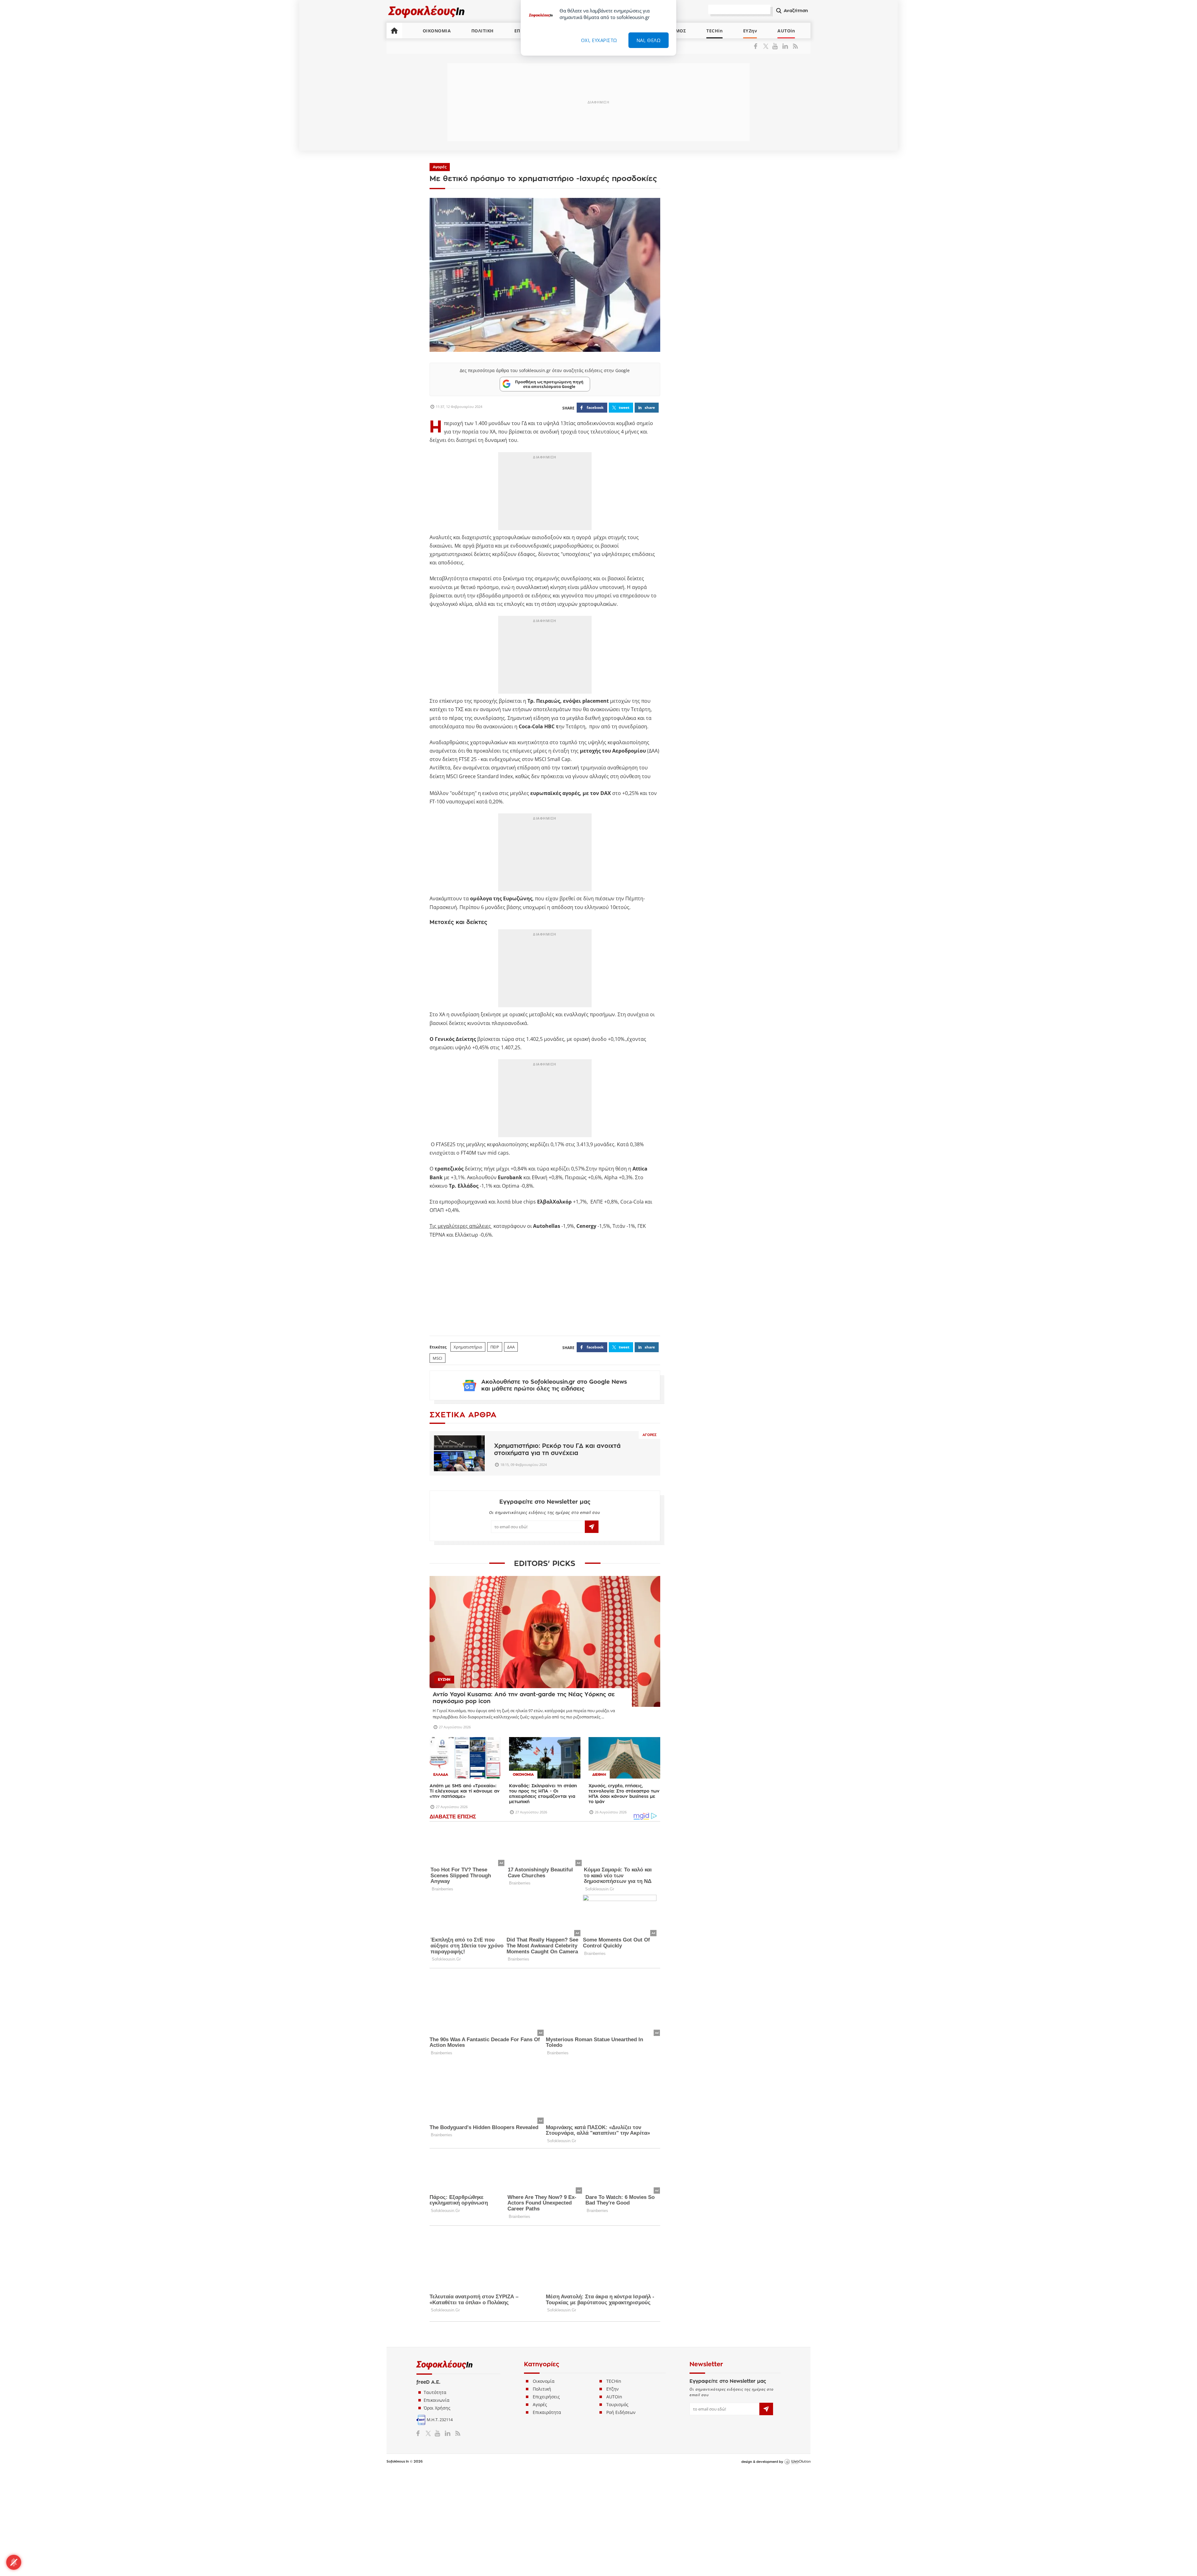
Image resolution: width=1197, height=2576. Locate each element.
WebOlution (797, 2462)
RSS (794, 46)
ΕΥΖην (750, 31)
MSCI (437, 1358)
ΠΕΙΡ (495, 1347)
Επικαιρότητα (547, 2412)
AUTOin (786, 31)
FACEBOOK (595, 407)
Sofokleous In (427, 11)
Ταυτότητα (435, 2392)
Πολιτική (542, 2389)
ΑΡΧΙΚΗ (394, 31)
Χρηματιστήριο (468, 1347)
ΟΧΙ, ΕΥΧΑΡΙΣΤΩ (599, 40)
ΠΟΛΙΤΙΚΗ (483, 31)
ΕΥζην (613, 2389)
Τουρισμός (617, 2404)
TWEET (624, 407)
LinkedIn (785, 46)
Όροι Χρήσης (437, 2408)
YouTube (776, 46)
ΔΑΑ (511, 1347)
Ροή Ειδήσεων (621, 2412)
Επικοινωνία (437, 2400)
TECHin (714, 31)
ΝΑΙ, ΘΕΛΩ (649, 40)
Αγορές (440, 167)
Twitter (767, 46)
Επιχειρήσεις (546, 2397)
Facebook (758, 46)
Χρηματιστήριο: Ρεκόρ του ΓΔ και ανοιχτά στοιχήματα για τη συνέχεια (557, 1449)
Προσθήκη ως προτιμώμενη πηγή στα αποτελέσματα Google (549, 384)
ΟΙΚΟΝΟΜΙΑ (437, 31)
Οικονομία (544, 2381)
